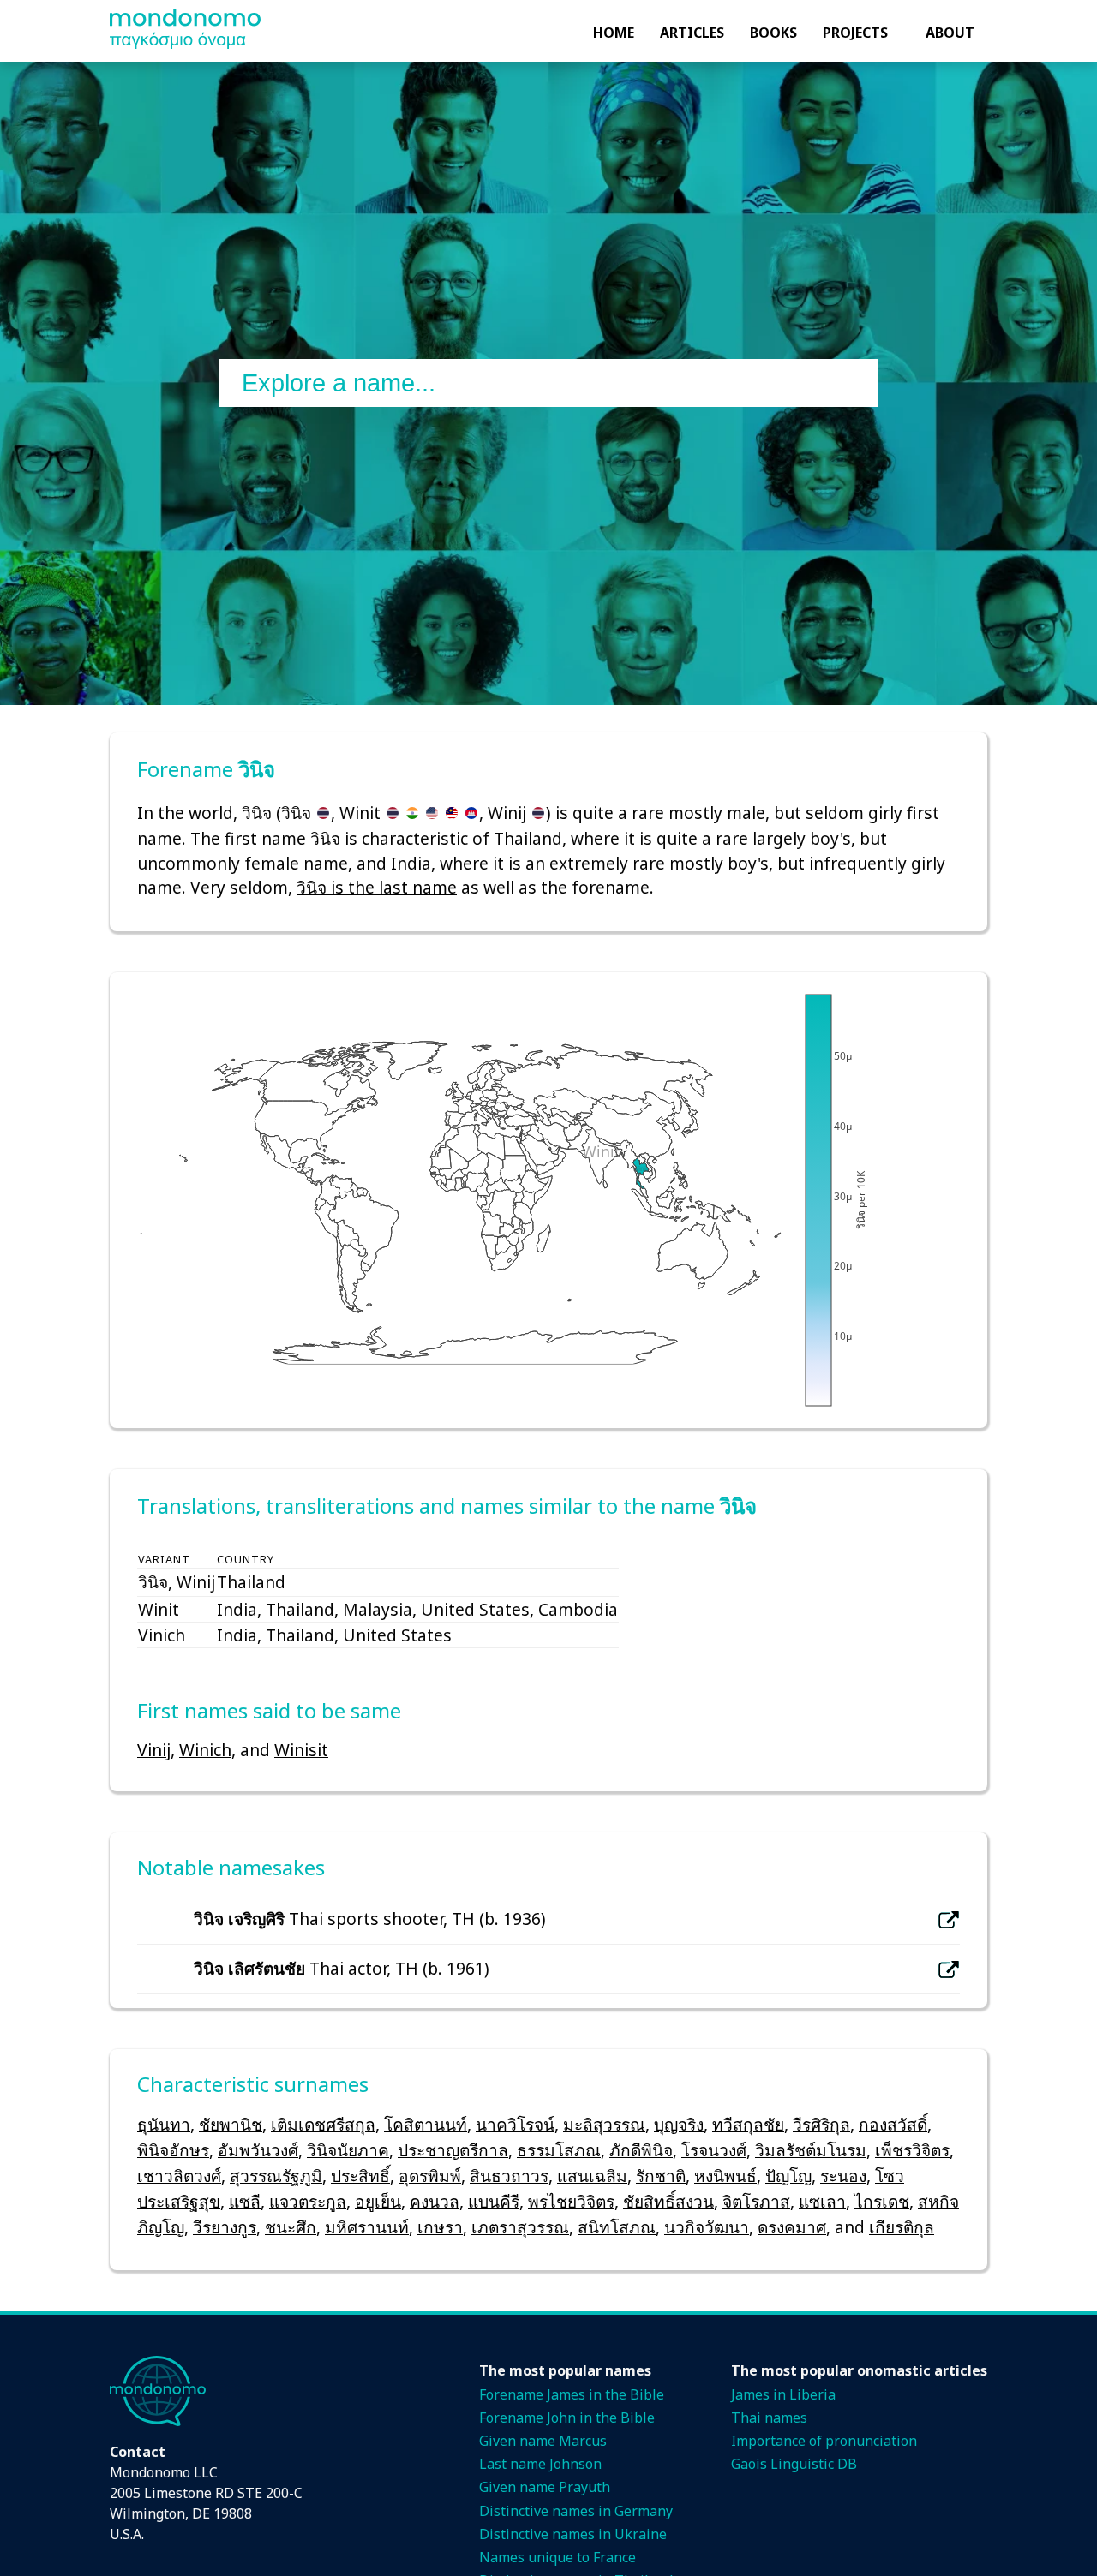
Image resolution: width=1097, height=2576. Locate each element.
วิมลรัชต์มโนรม (811, 2150)
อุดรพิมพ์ (430, 2176)
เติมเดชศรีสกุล (323, 2124)
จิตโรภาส (756, 2201)
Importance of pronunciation (824, 2441)
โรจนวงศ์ (714, 2150)
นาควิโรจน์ (515, 2124)
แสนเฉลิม (592, 2176)
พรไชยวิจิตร (571, 2201)
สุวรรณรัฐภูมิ (276, 2176)
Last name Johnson (540, 2464)
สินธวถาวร (509, 2176)
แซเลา (822, 2201)
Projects (855, 33)
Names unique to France (557, 2557)
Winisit (301, 1750)
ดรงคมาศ (792, 2227)
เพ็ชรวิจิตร (912, 2150)
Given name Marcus (543, 2441)
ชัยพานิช (231, 2124)
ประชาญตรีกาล (453, 2150)
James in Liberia (783, 2394)
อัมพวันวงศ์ (258, 2150)
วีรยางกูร (225, 2227)
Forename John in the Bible (567, 2418)
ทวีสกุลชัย (748, 2124)
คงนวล (435, 2201)
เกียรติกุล (902, 2227)
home (614, 33)
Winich (205, 1750)
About (950, 33)
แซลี (245, 2201)
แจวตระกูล (308, 2201)
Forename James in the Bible (572, 2394)
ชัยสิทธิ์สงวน (668, 2201)
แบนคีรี (494, 2201)
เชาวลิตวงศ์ (179, 2176)
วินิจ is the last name (377, 887)
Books (773, 33)
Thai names (769, 2418)
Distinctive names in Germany (576, 2511)
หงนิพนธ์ (725, 2176)
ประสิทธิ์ (360, 2176)
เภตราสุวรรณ (520, 2227)
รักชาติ (661, 2176)
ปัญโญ (788, 2176)
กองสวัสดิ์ (893, 2124)
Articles (692, 33)
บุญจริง (679, 2124)
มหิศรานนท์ (367, 2227)
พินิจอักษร (173, 2150)
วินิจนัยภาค (348, 2150)
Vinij (154, 1750)
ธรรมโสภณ (559, 2150)
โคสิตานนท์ (426, 2124)
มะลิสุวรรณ (604, 2124)
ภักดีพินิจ (641, 2150)
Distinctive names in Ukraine (573, 2534)
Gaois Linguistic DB (794, 2464)
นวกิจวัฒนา (707, 2227)
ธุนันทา (164, 2124)
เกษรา (440, 2227)
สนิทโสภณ (617, 2227)
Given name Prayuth (545, 2487)
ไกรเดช (882, 2201)
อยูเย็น (378, 2201)
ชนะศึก (291, 2227)
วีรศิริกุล (821, 2124)
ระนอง (843, 2176)
